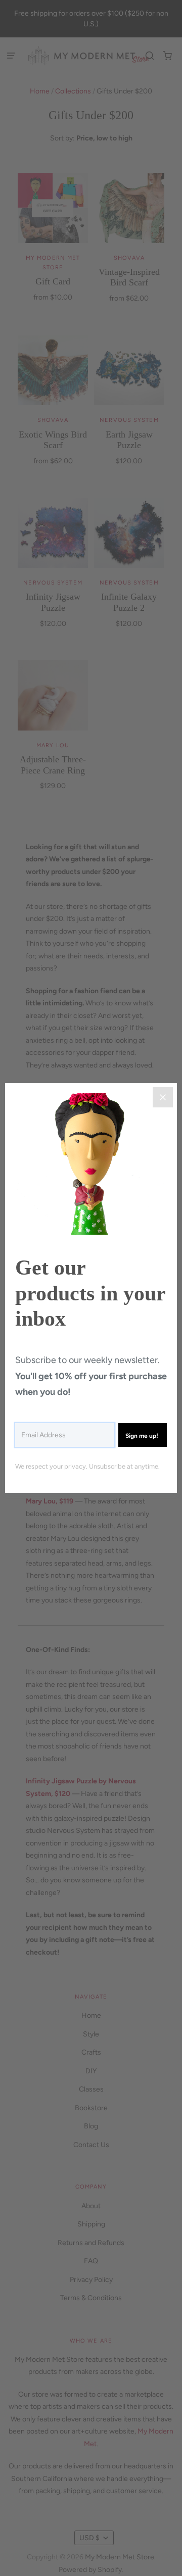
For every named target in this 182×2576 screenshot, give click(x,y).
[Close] (163, 1097)
